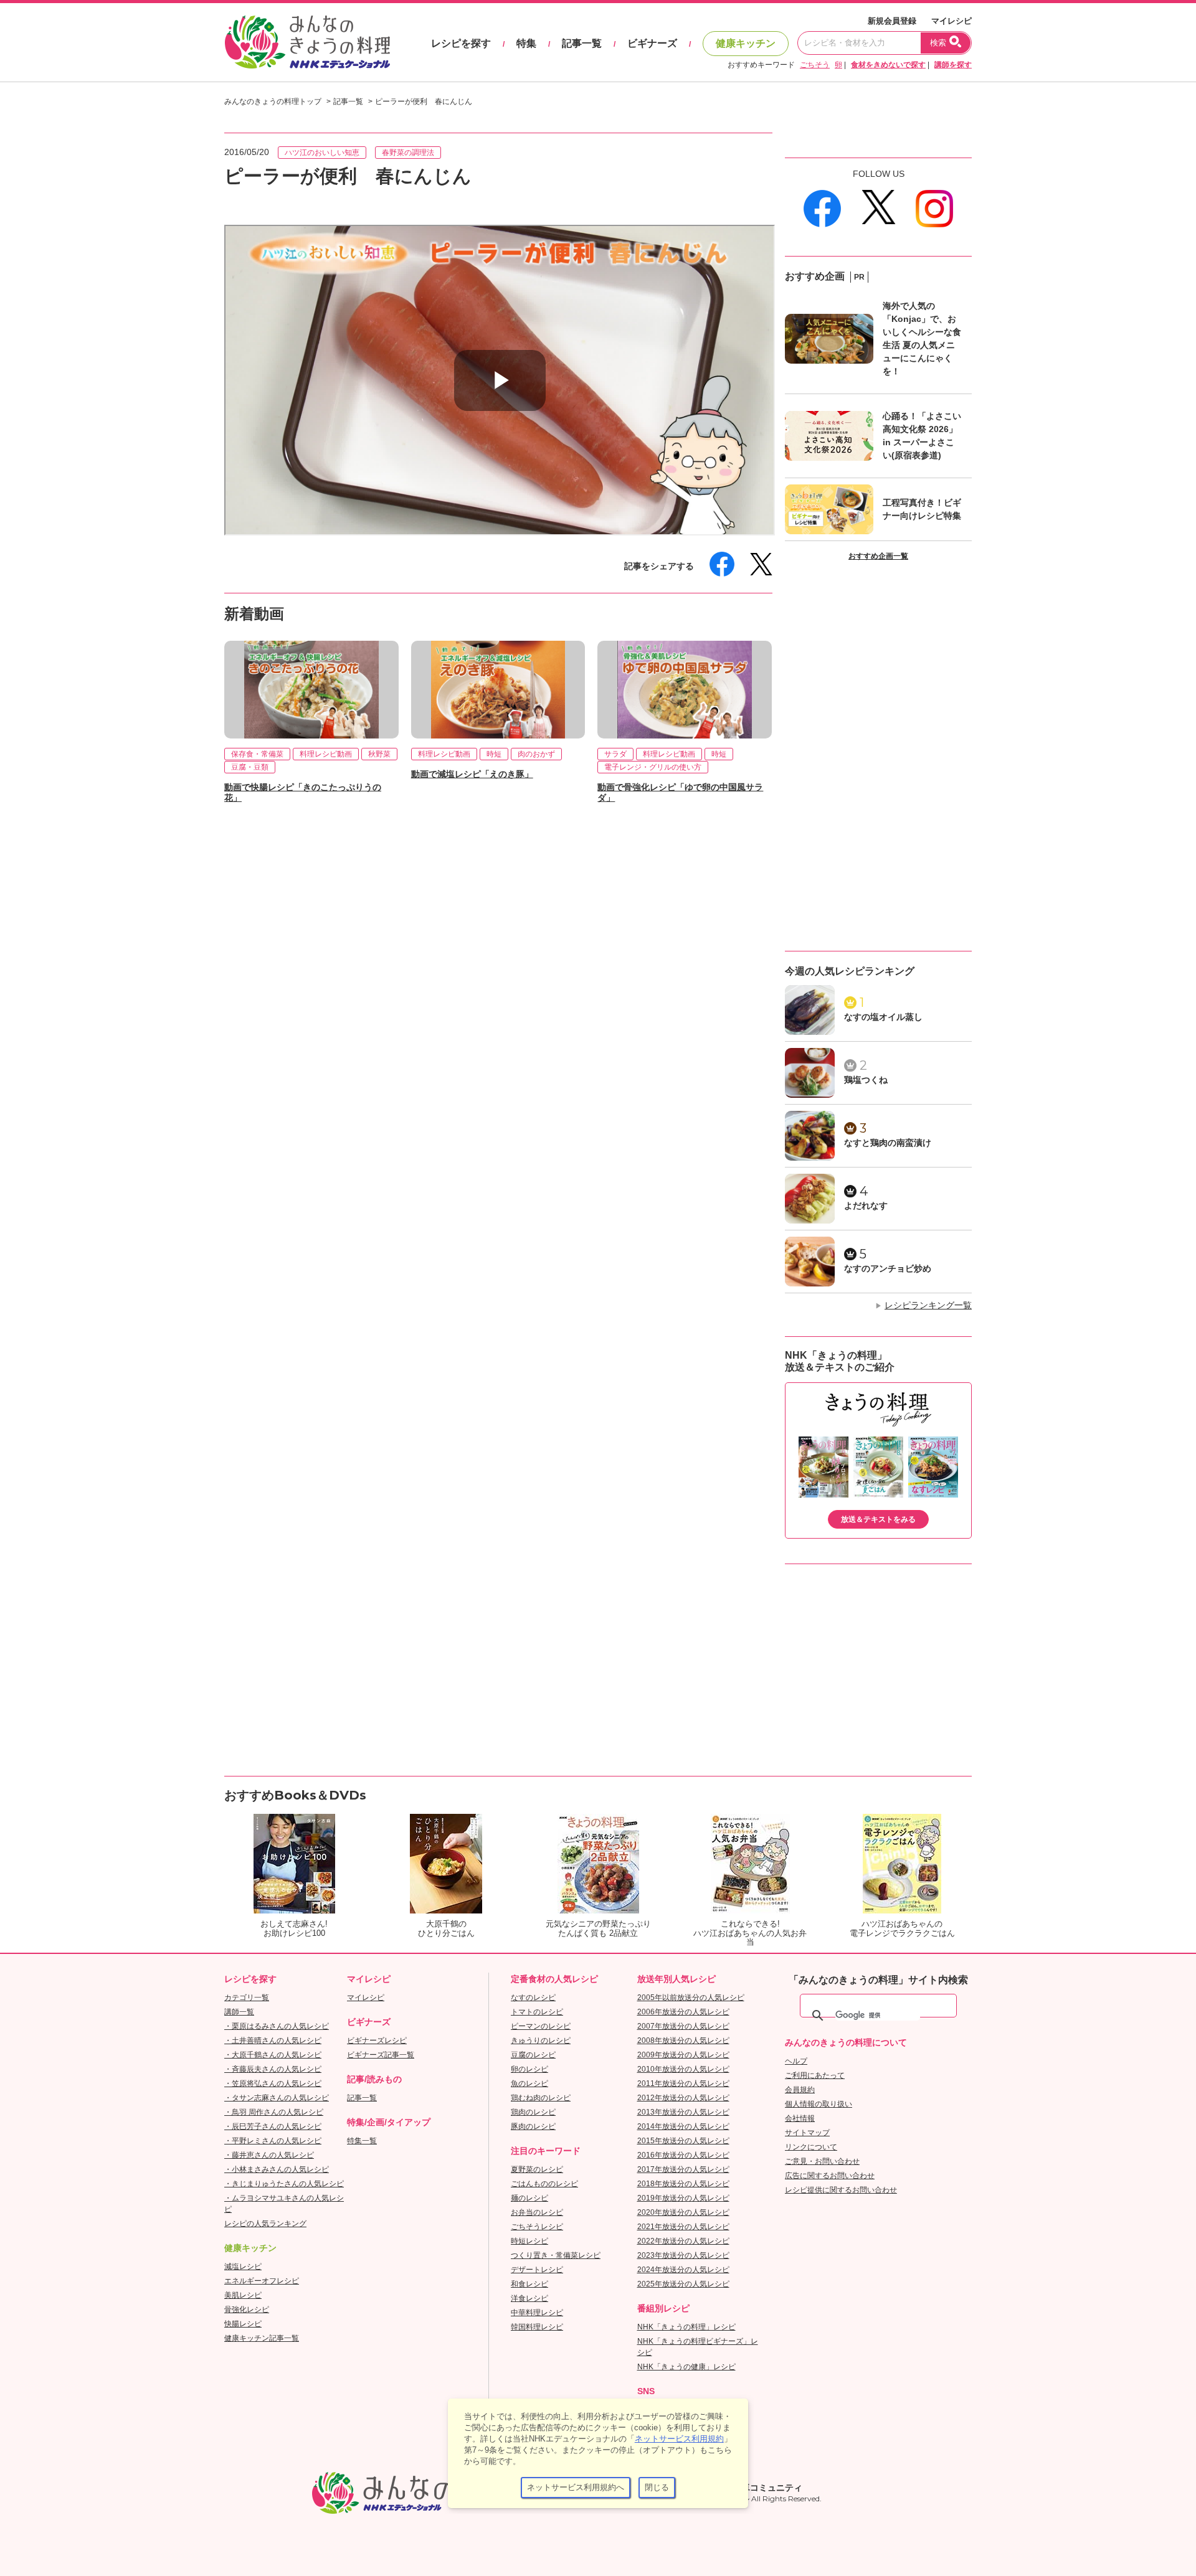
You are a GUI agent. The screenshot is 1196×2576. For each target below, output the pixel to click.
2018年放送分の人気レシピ (683, 2184)
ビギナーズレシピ (377, 2041)
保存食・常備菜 (257, 754)
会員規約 (800, 2090)
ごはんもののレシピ (544, 2184)
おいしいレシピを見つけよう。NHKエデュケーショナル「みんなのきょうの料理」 (308, 42)
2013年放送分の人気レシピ (683, 2112)
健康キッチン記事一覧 (262, 2338)
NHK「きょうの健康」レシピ (686, 2367)
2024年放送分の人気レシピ (683, 2270)
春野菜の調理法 (408, 153)
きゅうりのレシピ (541, 2041)
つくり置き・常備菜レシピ (556, 2255)
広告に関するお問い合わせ (830, 2176)
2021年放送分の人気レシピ (683, 2227)
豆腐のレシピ (533, 2055)
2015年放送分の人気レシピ (683, 2141)
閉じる (657, 2487)
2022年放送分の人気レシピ (683, 2241)
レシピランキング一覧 (928, 1305)
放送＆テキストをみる (878, 1519)
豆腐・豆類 (250, 767)
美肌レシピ (243, 2295)
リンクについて (811, 2147)
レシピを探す (461, 43)
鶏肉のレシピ (533, 2112)
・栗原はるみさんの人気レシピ (277, 2026)
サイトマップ (807, 2133)
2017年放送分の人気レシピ (683, 2169)
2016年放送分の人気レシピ (683, 2155)
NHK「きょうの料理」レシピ (686, 2327)
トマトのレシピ (537, 2012)
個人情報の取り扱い (819, 2104)
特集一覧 (362, 2141)
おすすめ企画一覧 (878, 556)
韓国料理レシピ (537, 2327)
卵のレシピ (529, 2069)
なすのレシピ (533, 1998)
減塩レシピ (243, 2267)
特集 (526, 43)
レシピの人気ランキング (265, 2224)
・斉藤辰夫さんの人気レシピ (273, 2069)
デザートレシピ (537, 2270)
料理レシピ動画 (326, 754)
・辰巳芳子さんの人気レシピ (273, 2126)
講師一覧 (239, 2012)
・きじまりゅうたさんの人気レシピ (284, 2184)
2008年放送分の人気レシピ (683, 2041)
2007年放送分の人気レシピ (683, 2026)
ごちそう (815, 65)
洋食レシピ (529, 2298)
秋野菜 (379, 754)
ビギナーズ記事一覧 (381, 2055)
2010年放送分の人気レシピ (683, 2069)
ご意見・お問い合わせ (822, 2161)
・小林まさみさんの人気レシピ (277, 2169)
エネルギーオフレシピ (262, 2281)
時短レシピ (529, 2241)
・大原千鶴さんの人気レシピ (273, 2055)
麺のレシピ (529, 2198)
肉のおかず (536, 754)
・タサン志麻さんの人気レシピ (277, 2098)
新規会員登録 (892, 21)
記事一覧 (582, 43)
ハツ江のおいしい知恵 (322, 153)
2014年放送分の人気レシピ (683, 2126)
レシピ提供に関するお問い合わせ (841, 2190)
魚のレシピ (529, 2083)
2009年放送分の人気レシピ (683, 2055)
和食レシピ (529, 2284)
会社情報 (800, 2118)
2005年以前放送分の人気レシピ (691, 1998)
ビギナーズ (652, 43)
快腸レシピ (243, 2324)
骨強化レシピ (247, 2309)
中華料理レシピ (537, 2313)
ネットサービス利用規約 (679, 2439)
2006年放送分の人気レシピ (683, 2012)
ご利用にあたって (815, 2075)
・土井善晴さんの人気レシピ (273, 2041)
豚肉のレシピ (533, 2126)
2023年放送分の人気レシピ (683, 2255)
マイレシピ (952, 21)
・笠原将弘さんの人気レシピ (273, 2083)
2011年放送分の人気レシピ (683, 2083)
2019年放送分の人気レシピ (683, 2198)
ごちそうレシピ (537, 2227)
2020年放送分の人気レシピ (683, 2212)
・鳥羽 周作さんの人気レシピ (274, 2112)
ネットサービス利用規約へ (576, 2487)
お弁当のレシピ (537, 2212)
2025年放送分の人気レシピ (683, 2284)
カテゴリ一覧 (247, 1998)
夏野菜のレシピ (537, 2169)
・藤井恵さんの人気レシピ (269, 2155)
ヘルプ (796, 2061)
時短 (494, 754)
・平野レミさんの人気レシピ (273, 2141)
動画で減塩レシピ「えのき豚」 (472, 774)
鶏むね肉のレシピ (541, 2098)
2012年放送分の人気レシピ (683, 2098)
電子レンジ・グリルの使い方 (653, 767)
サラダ (615, 754)
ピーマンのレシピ (541, 2026)
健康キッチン (746, 43)
